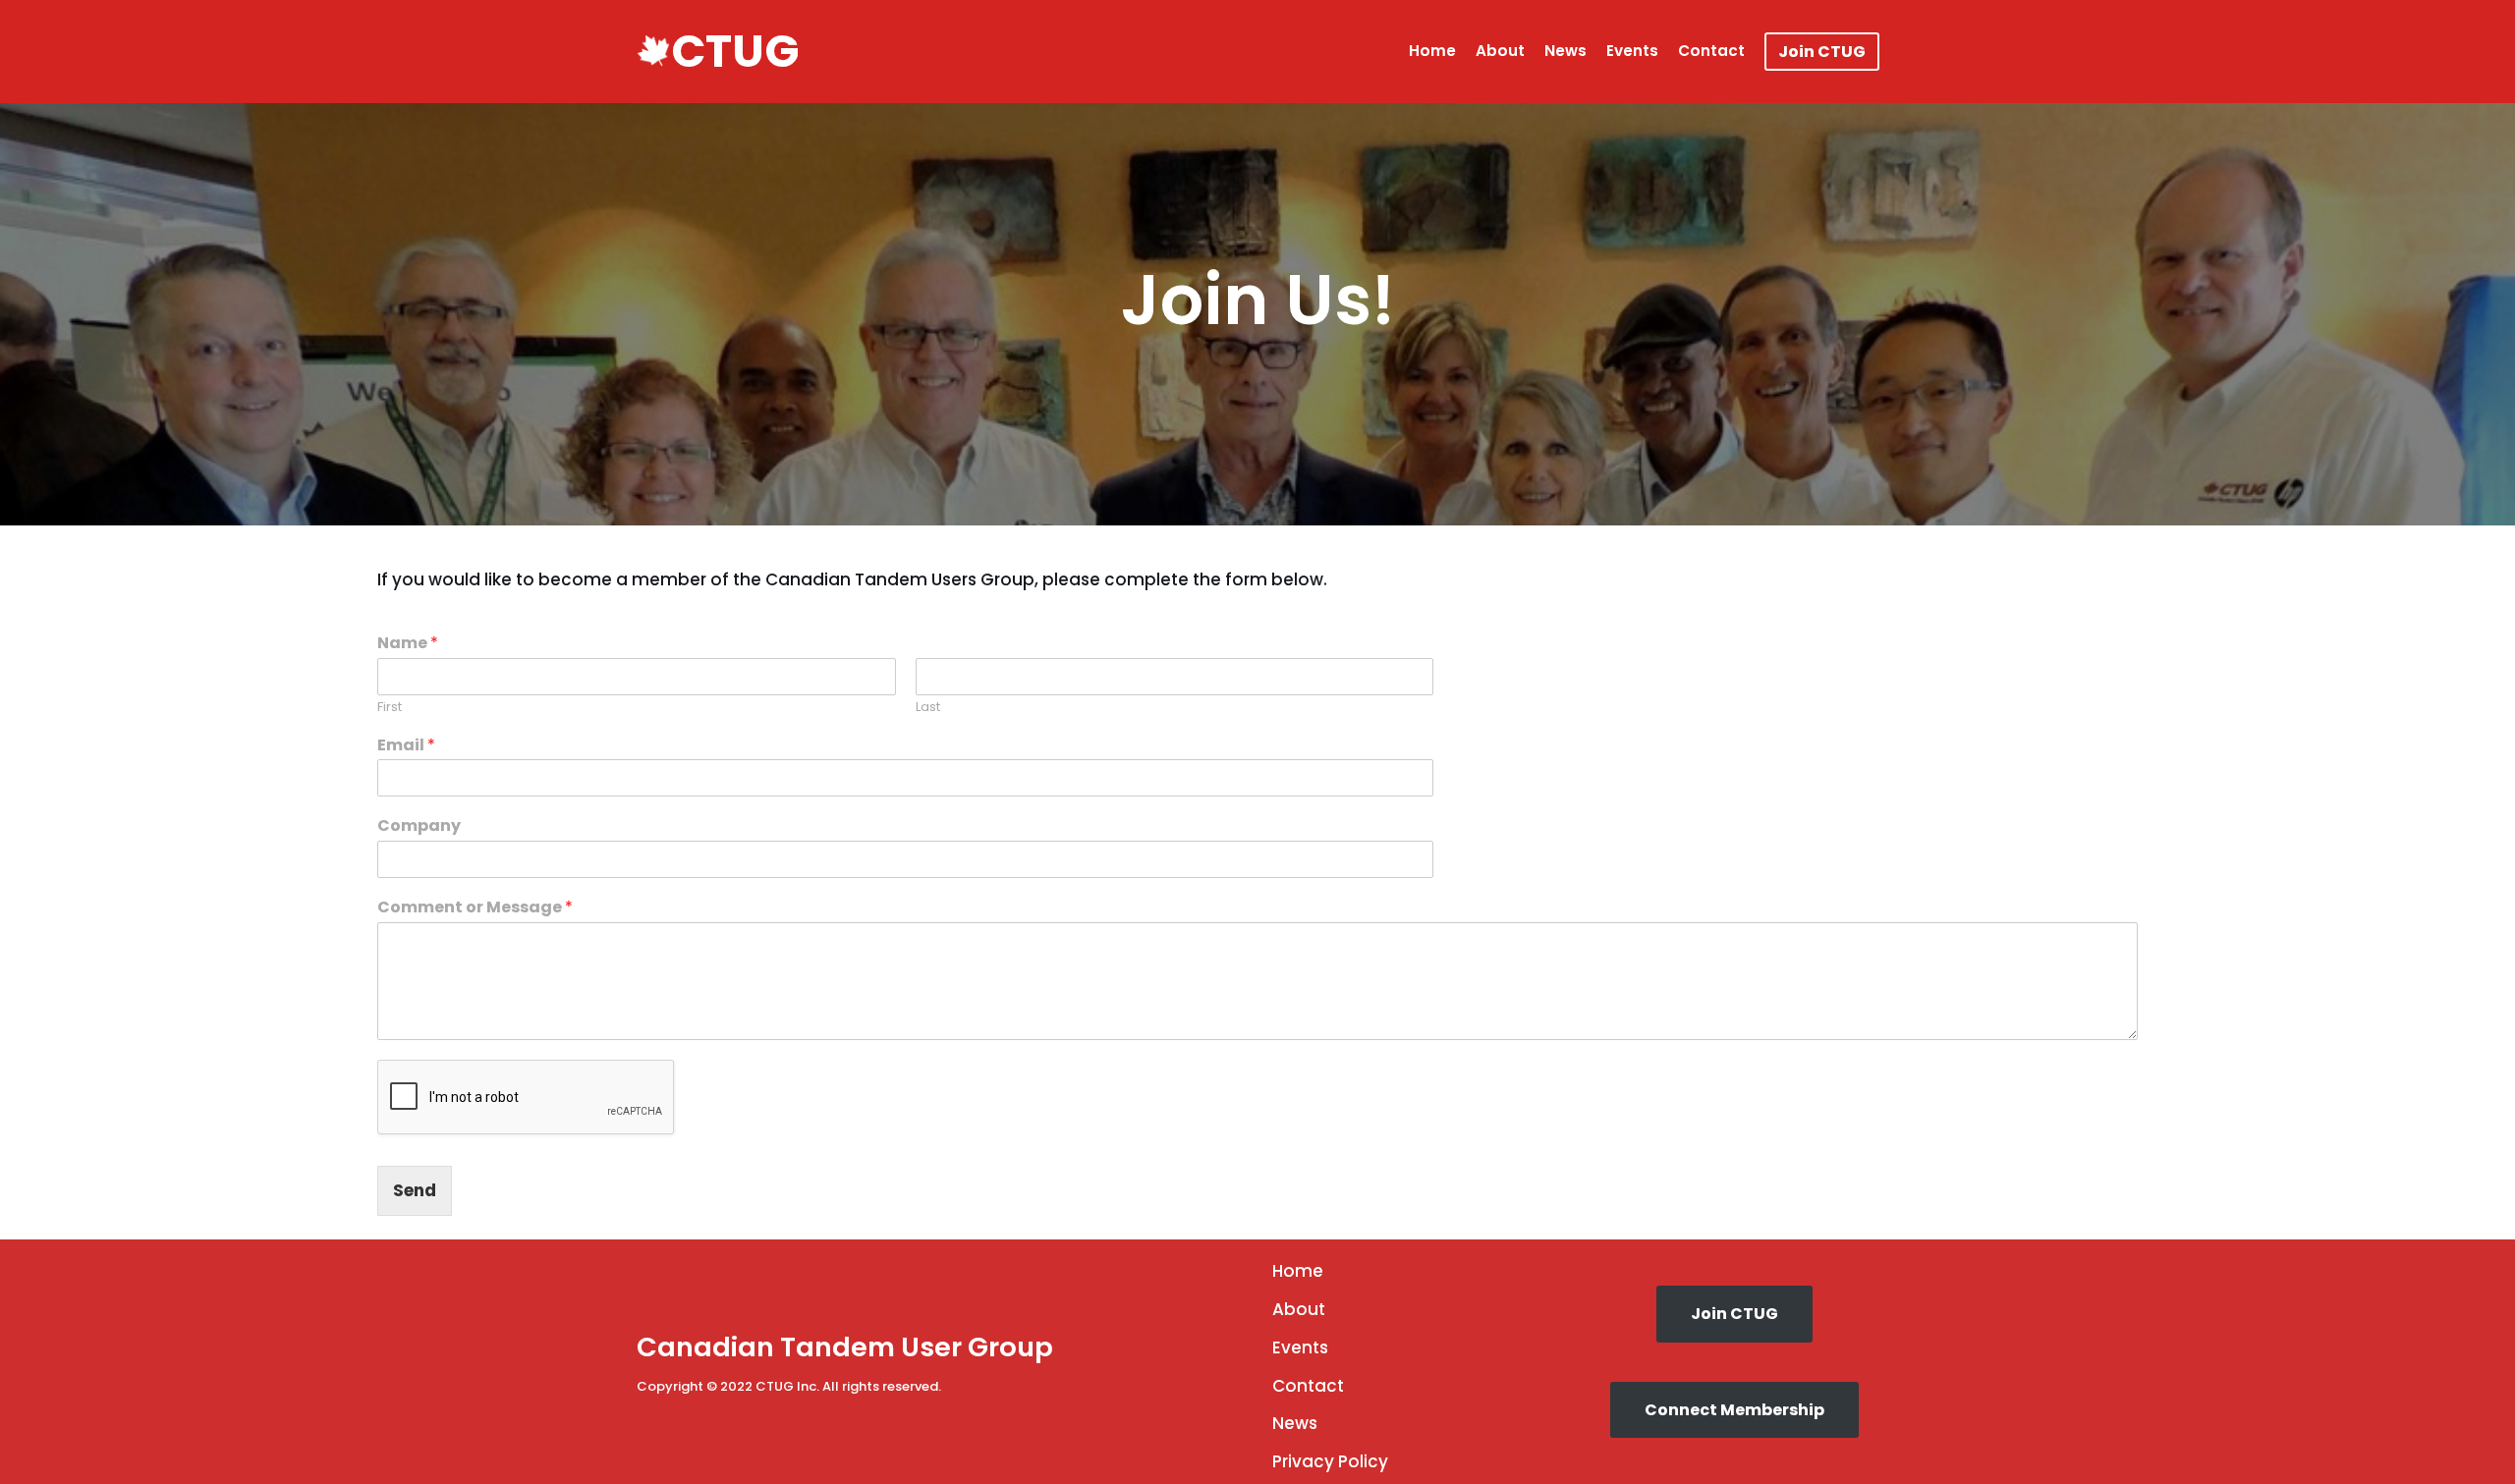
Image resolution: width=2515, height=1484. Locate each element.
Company (419, 826)
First (390, 708)
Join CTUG (1822, 52)
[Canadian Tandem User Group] (653, 51)
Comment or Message (475, 908)
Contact (1711, 51)
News (1565, 51)
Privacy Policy (1330, 1461)
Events (1632, 51)
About (1500, 51)
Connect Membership (1734, 1410)
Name (408, 644)
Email (406, 746)
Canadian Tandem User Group (845, 1347)
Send (415, 1190)
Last (928, 708)
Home (1432, 51)
